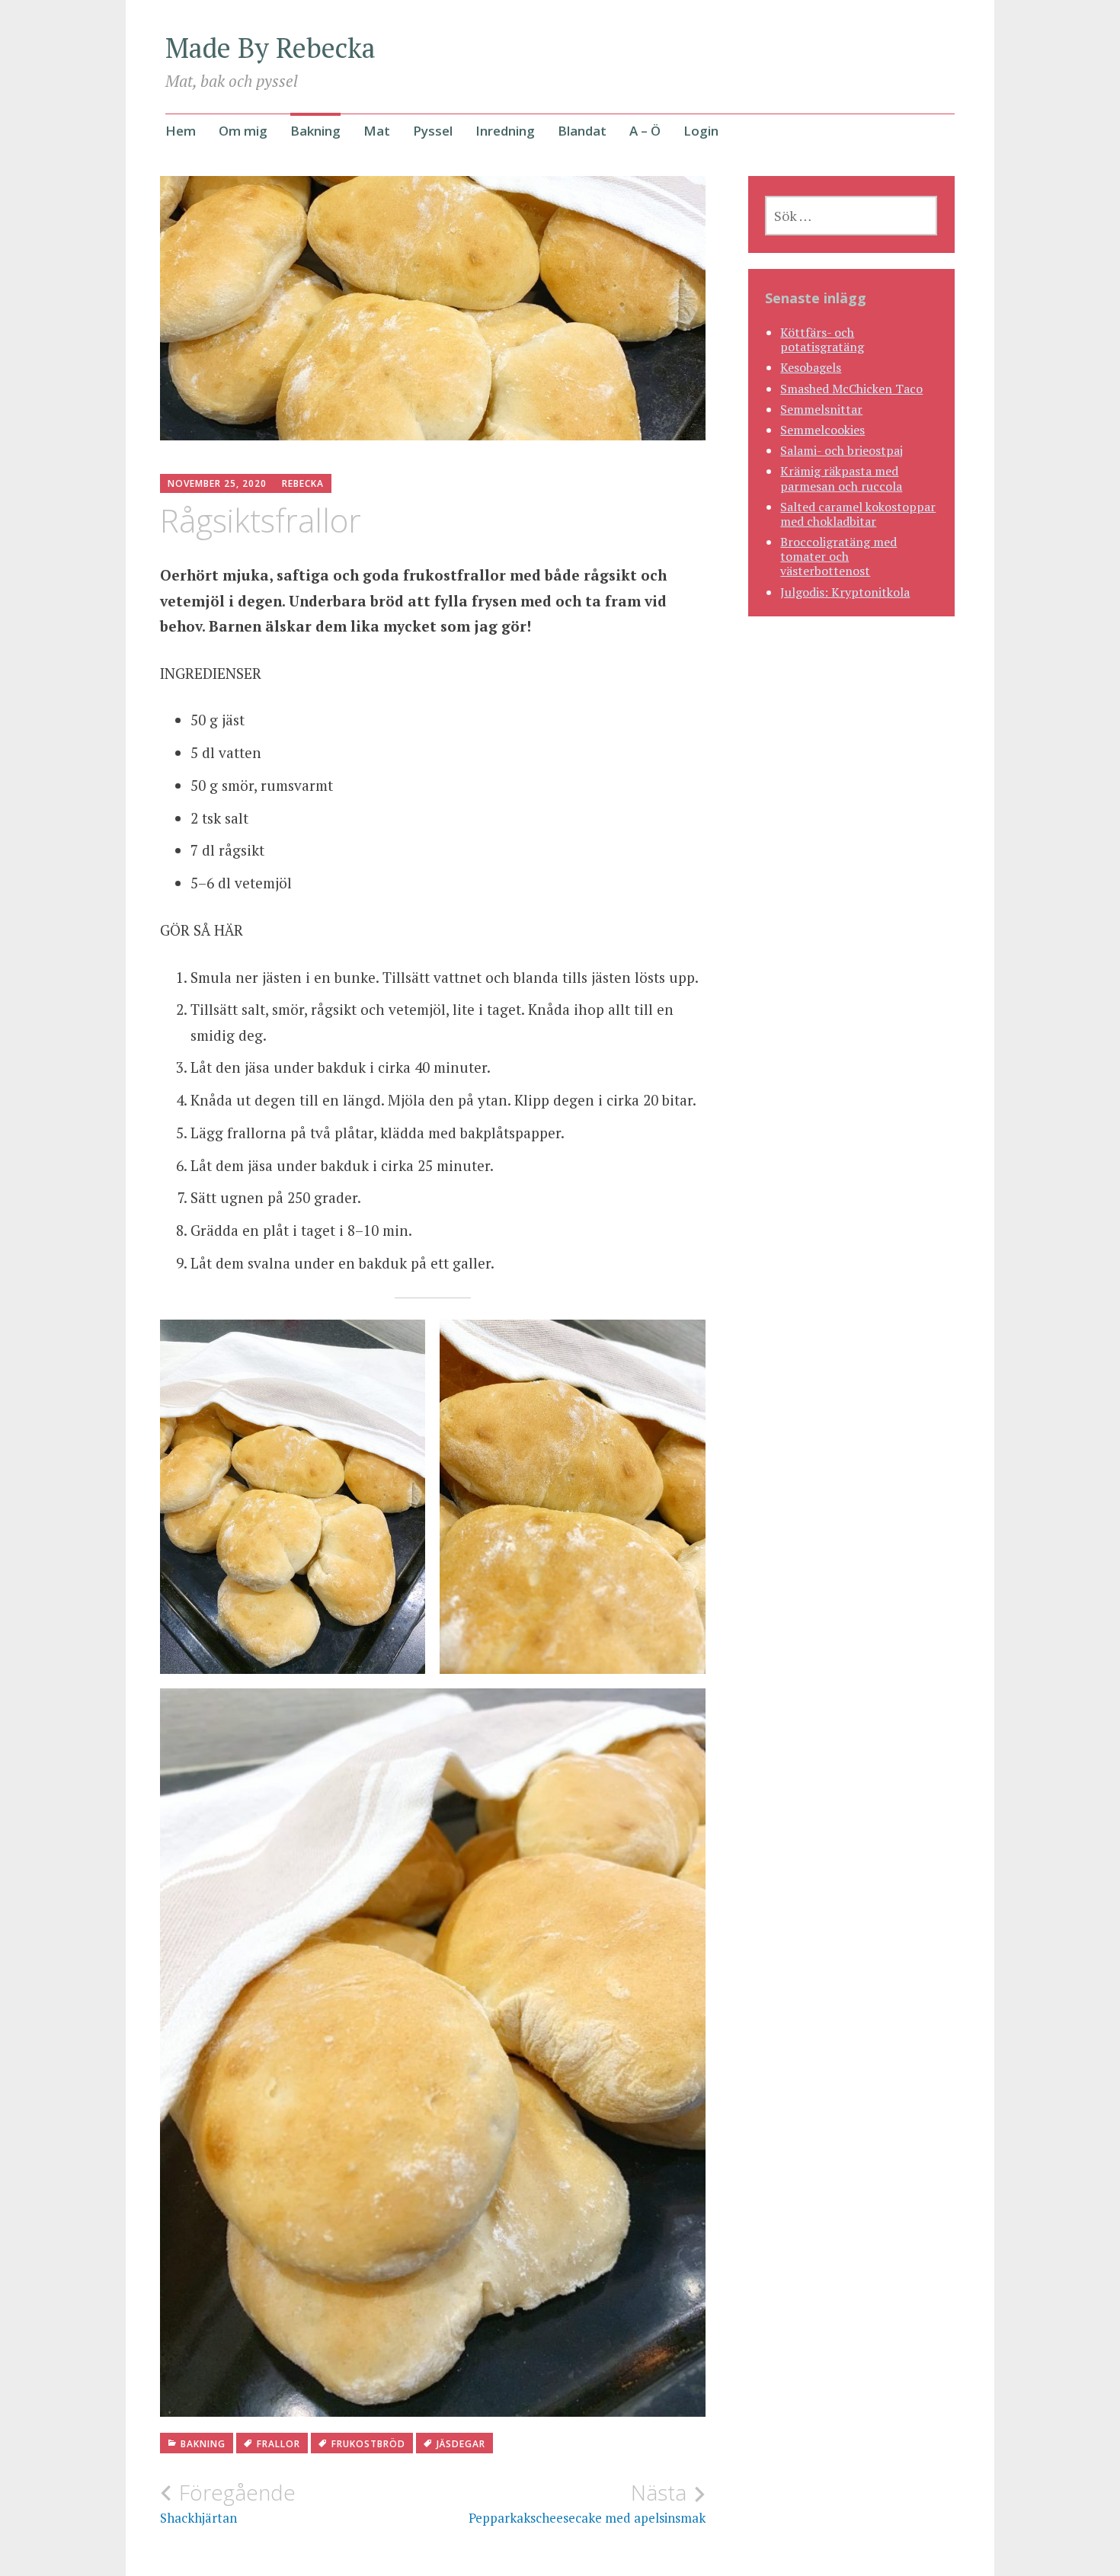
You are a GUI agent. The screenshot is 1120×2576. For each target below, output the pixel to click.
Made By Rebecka (270, 48)
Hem (181, 131)
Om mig (243, 131)
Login (701, 131)
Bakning (315, 131)
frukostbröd (368, 2444)
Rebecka (303, 483)
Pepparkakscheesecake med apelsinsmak (587, 2503)
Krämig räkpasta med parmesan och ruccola (841, 478)
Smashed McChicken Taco (851, 389)
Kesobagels (811, 367)
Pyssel (433, 131)
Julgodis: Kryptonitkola (845, 592)
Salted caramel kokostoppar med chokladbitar (858, 514)
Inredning (505, 131)
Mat (377, 131)
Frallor (278, 2444)
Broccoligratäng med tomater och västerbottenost (838, 556)
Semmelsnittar (821, 409)
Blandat (582, 131)
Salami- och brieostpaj (842, 450)
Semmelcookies (822, 430)
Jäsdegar (461, 2444)
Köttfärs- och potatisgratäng (822, 339)
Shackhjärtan (228, 2503)
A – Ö (645, 131)
